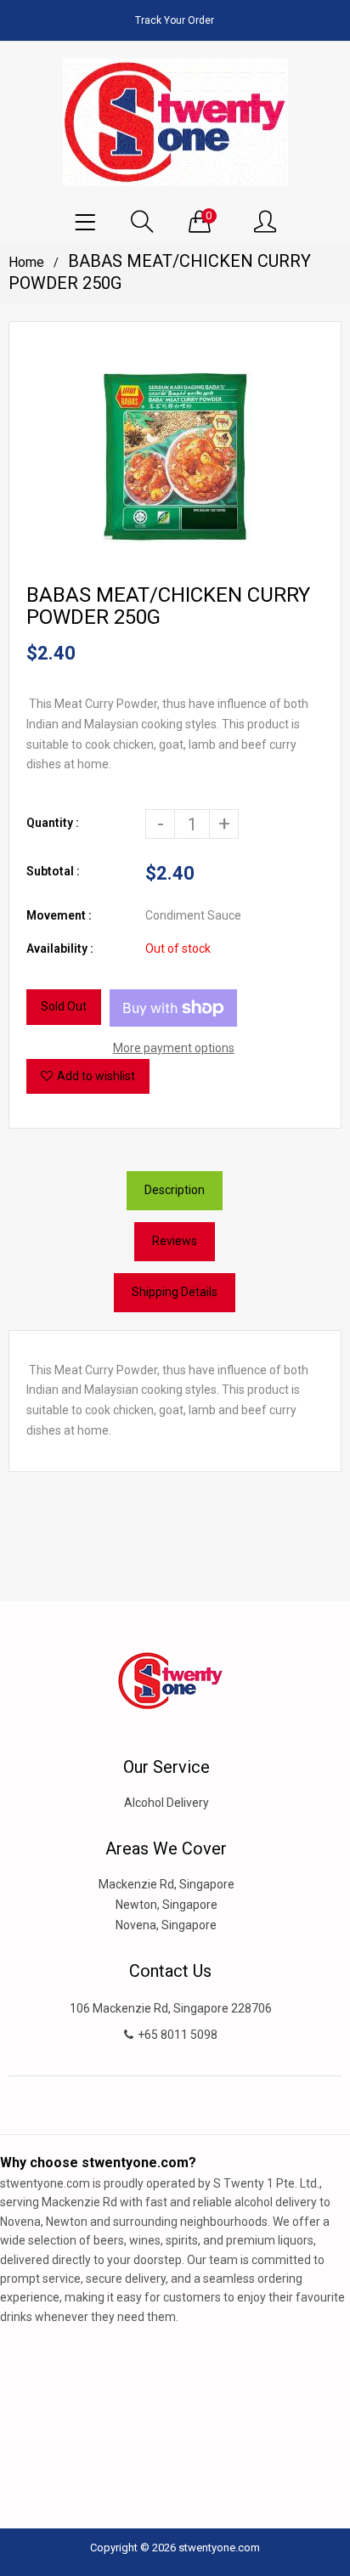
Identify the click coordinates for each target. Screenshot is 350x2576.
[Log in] (265, 223)
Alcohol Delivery (167, 1803)
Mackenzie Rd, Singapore (167, 1884)
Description (175, 1190)
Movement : (59, 915)
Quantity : (53, 823)
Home (26, 262)
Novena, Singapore (166, 1925)
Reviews (175, 1241)
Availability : (60, 948)
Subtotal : (53, 871)
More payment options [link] (174, 1048)
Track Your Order (175, 20)
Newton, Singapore (167, 1905)
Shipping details (175, 1292)
